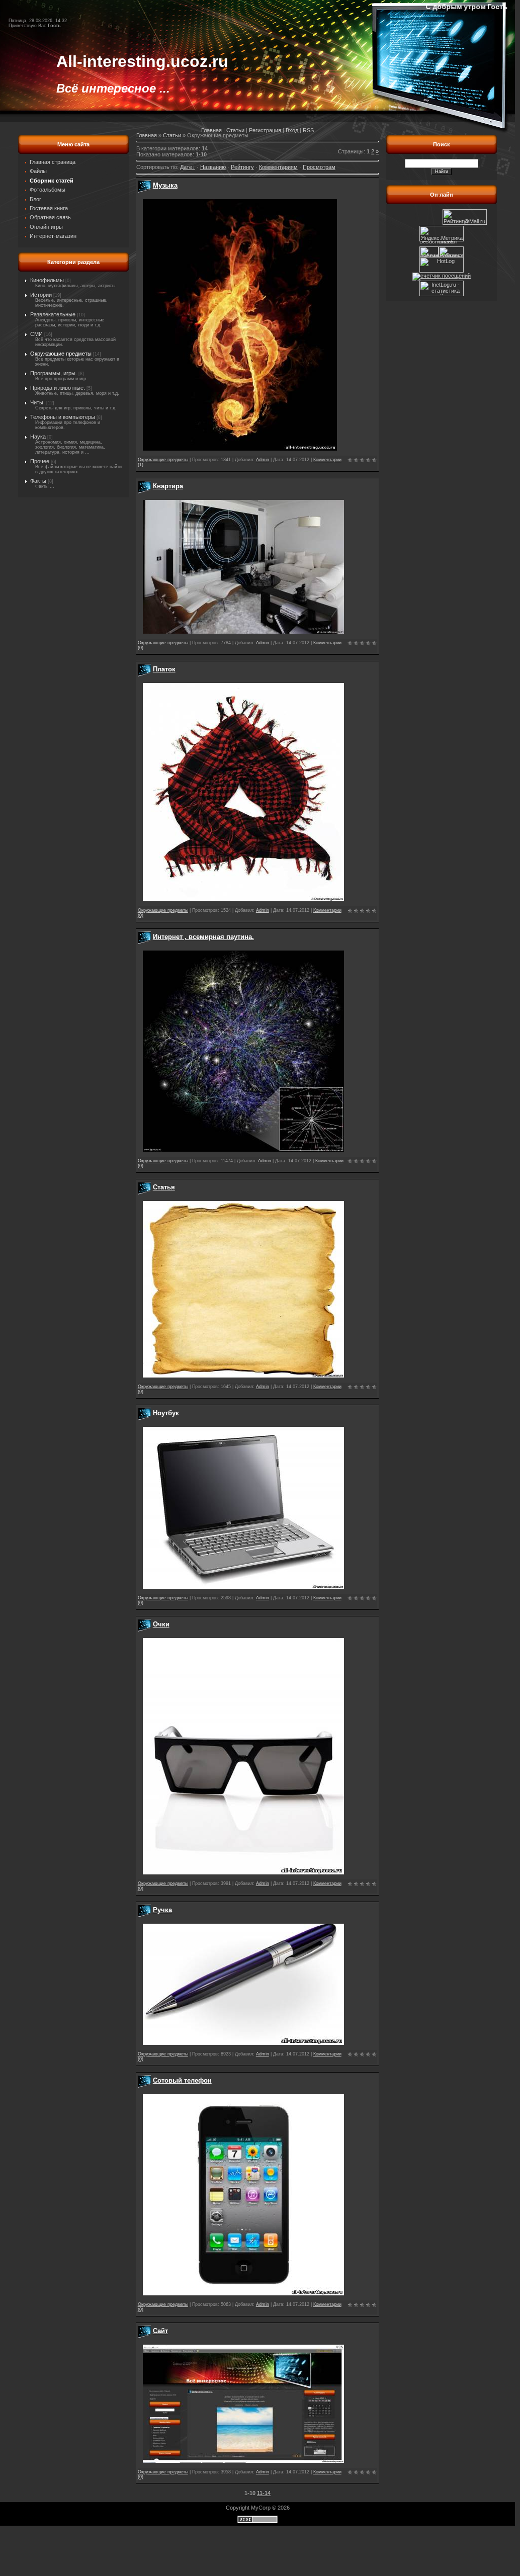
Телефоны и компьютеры (63, 417)
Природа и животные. (58, 388)
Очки (161, 1624)
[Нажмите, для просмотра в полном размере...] (240, 449)
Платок (164, 669)
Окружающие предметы (61, 354)
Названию (213, 167)
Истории (41, 295)
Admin (263, 460)
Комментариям (278, 167)
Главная (211, 130)
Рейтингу (242, 167)
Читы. (37, 402)
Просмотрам (319, 167)
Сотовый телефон (182, 2080)
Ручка (162, 1910)
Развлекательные (53, 314)
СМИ (36, 334)
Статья (164, 1187)
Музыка (165, 185)
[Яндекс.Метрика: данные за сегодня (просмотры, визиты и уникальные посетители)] (442, 234)
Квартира (168, 486)
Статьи (235, 130)
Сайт (160, 2331)
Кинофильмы (47, 280)
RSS (308, 130)
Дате (186, 167)
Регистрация (265, 130)
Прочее (40, 461)
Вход (292, 130)
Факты (38, 481)
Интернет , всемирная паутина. (203, 937)
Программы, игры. (54, 373)
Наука (38, 437)
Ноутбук (166, 1413)
